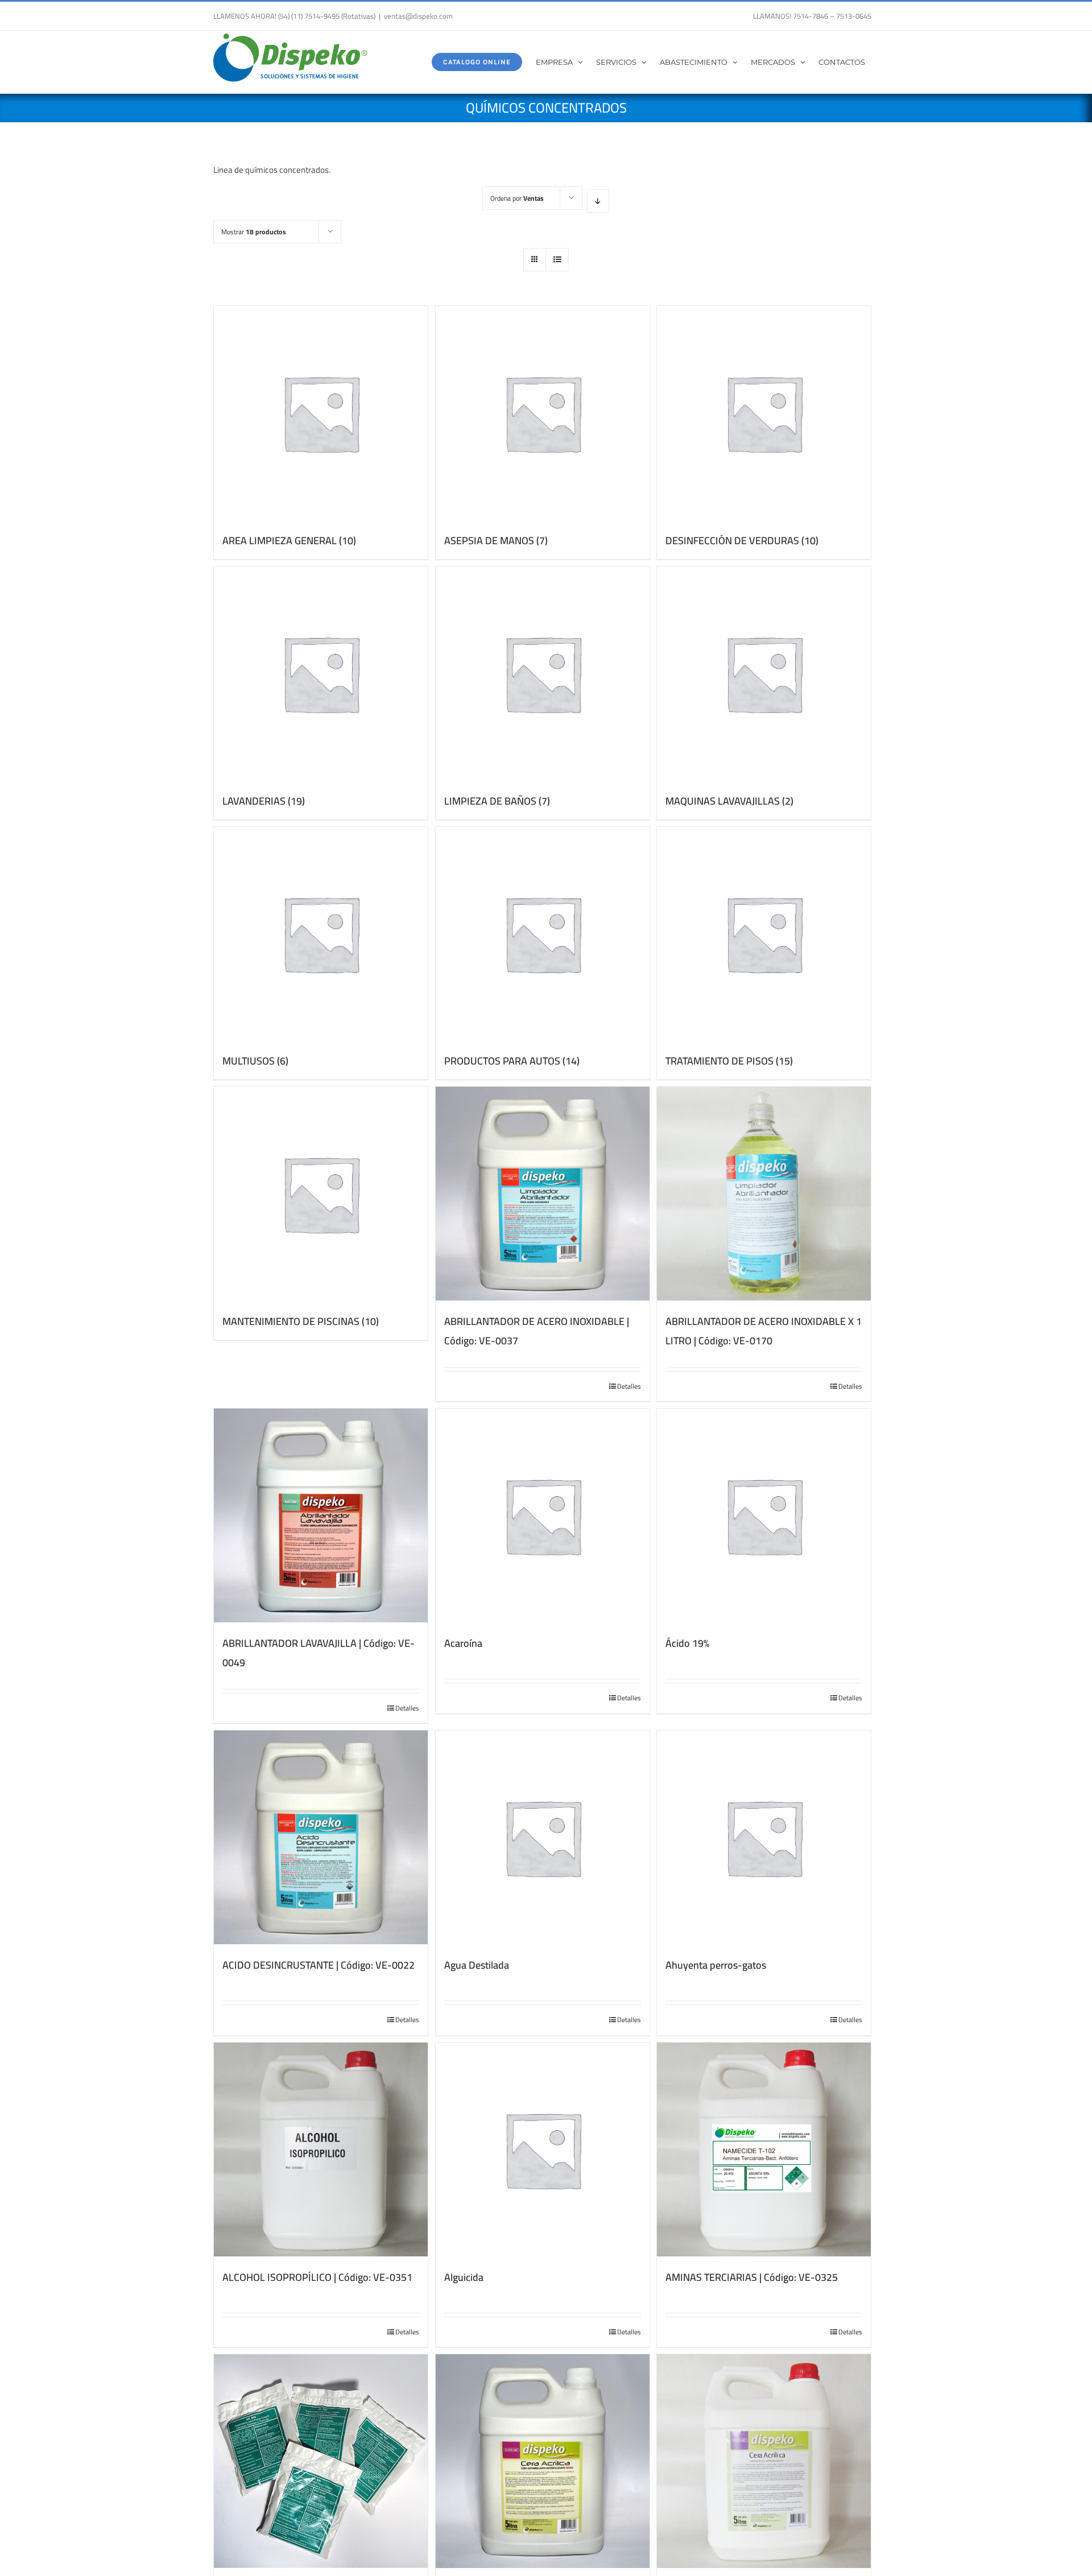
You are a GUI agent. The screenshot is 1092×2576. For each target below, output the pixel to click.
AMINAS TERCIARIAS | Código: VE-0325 (752, 2277)
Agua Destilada (477, 1965)
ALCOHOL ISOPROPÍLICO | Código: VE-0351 (317, 2277)
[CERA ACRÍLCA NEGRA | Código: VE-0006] (543, 2461)
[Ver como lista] (557, 260)
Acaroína (463, 1643)
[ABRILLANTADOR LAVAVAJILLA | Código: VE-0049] (321, 1515)
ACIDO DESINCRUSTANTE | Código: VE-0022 (318, 1965)
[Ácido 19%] (764, 1515)
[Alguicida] (543, 2150)
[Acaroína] (543, 1515)
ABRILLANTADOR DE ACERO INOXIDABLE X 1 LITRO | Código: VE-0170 (764, 1331)
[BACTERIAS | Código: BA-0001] (321, 2461)
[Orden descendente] (598, 201)
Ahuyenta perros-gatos (716, 1965)
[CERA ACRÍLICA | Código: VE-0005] (764, 2461)
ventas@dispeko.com (418, 16)
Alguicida (464, 2277)
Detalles (629, 1386)
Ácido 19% (687, 1643)
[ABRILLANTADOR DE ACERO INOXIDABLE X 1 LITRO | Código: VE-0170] (764, 1194)
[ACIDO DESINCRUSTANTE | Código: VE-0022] (321, 1837)
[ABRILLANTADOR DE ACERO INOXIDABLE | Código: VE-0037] (543, 1194)
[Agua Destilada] (543, 1837)
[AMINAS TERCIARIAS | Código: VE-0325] (764, 2150)
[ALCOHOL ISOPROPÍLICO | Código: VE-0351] (321, 2150)
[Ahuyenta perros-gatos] (764, 1837)
